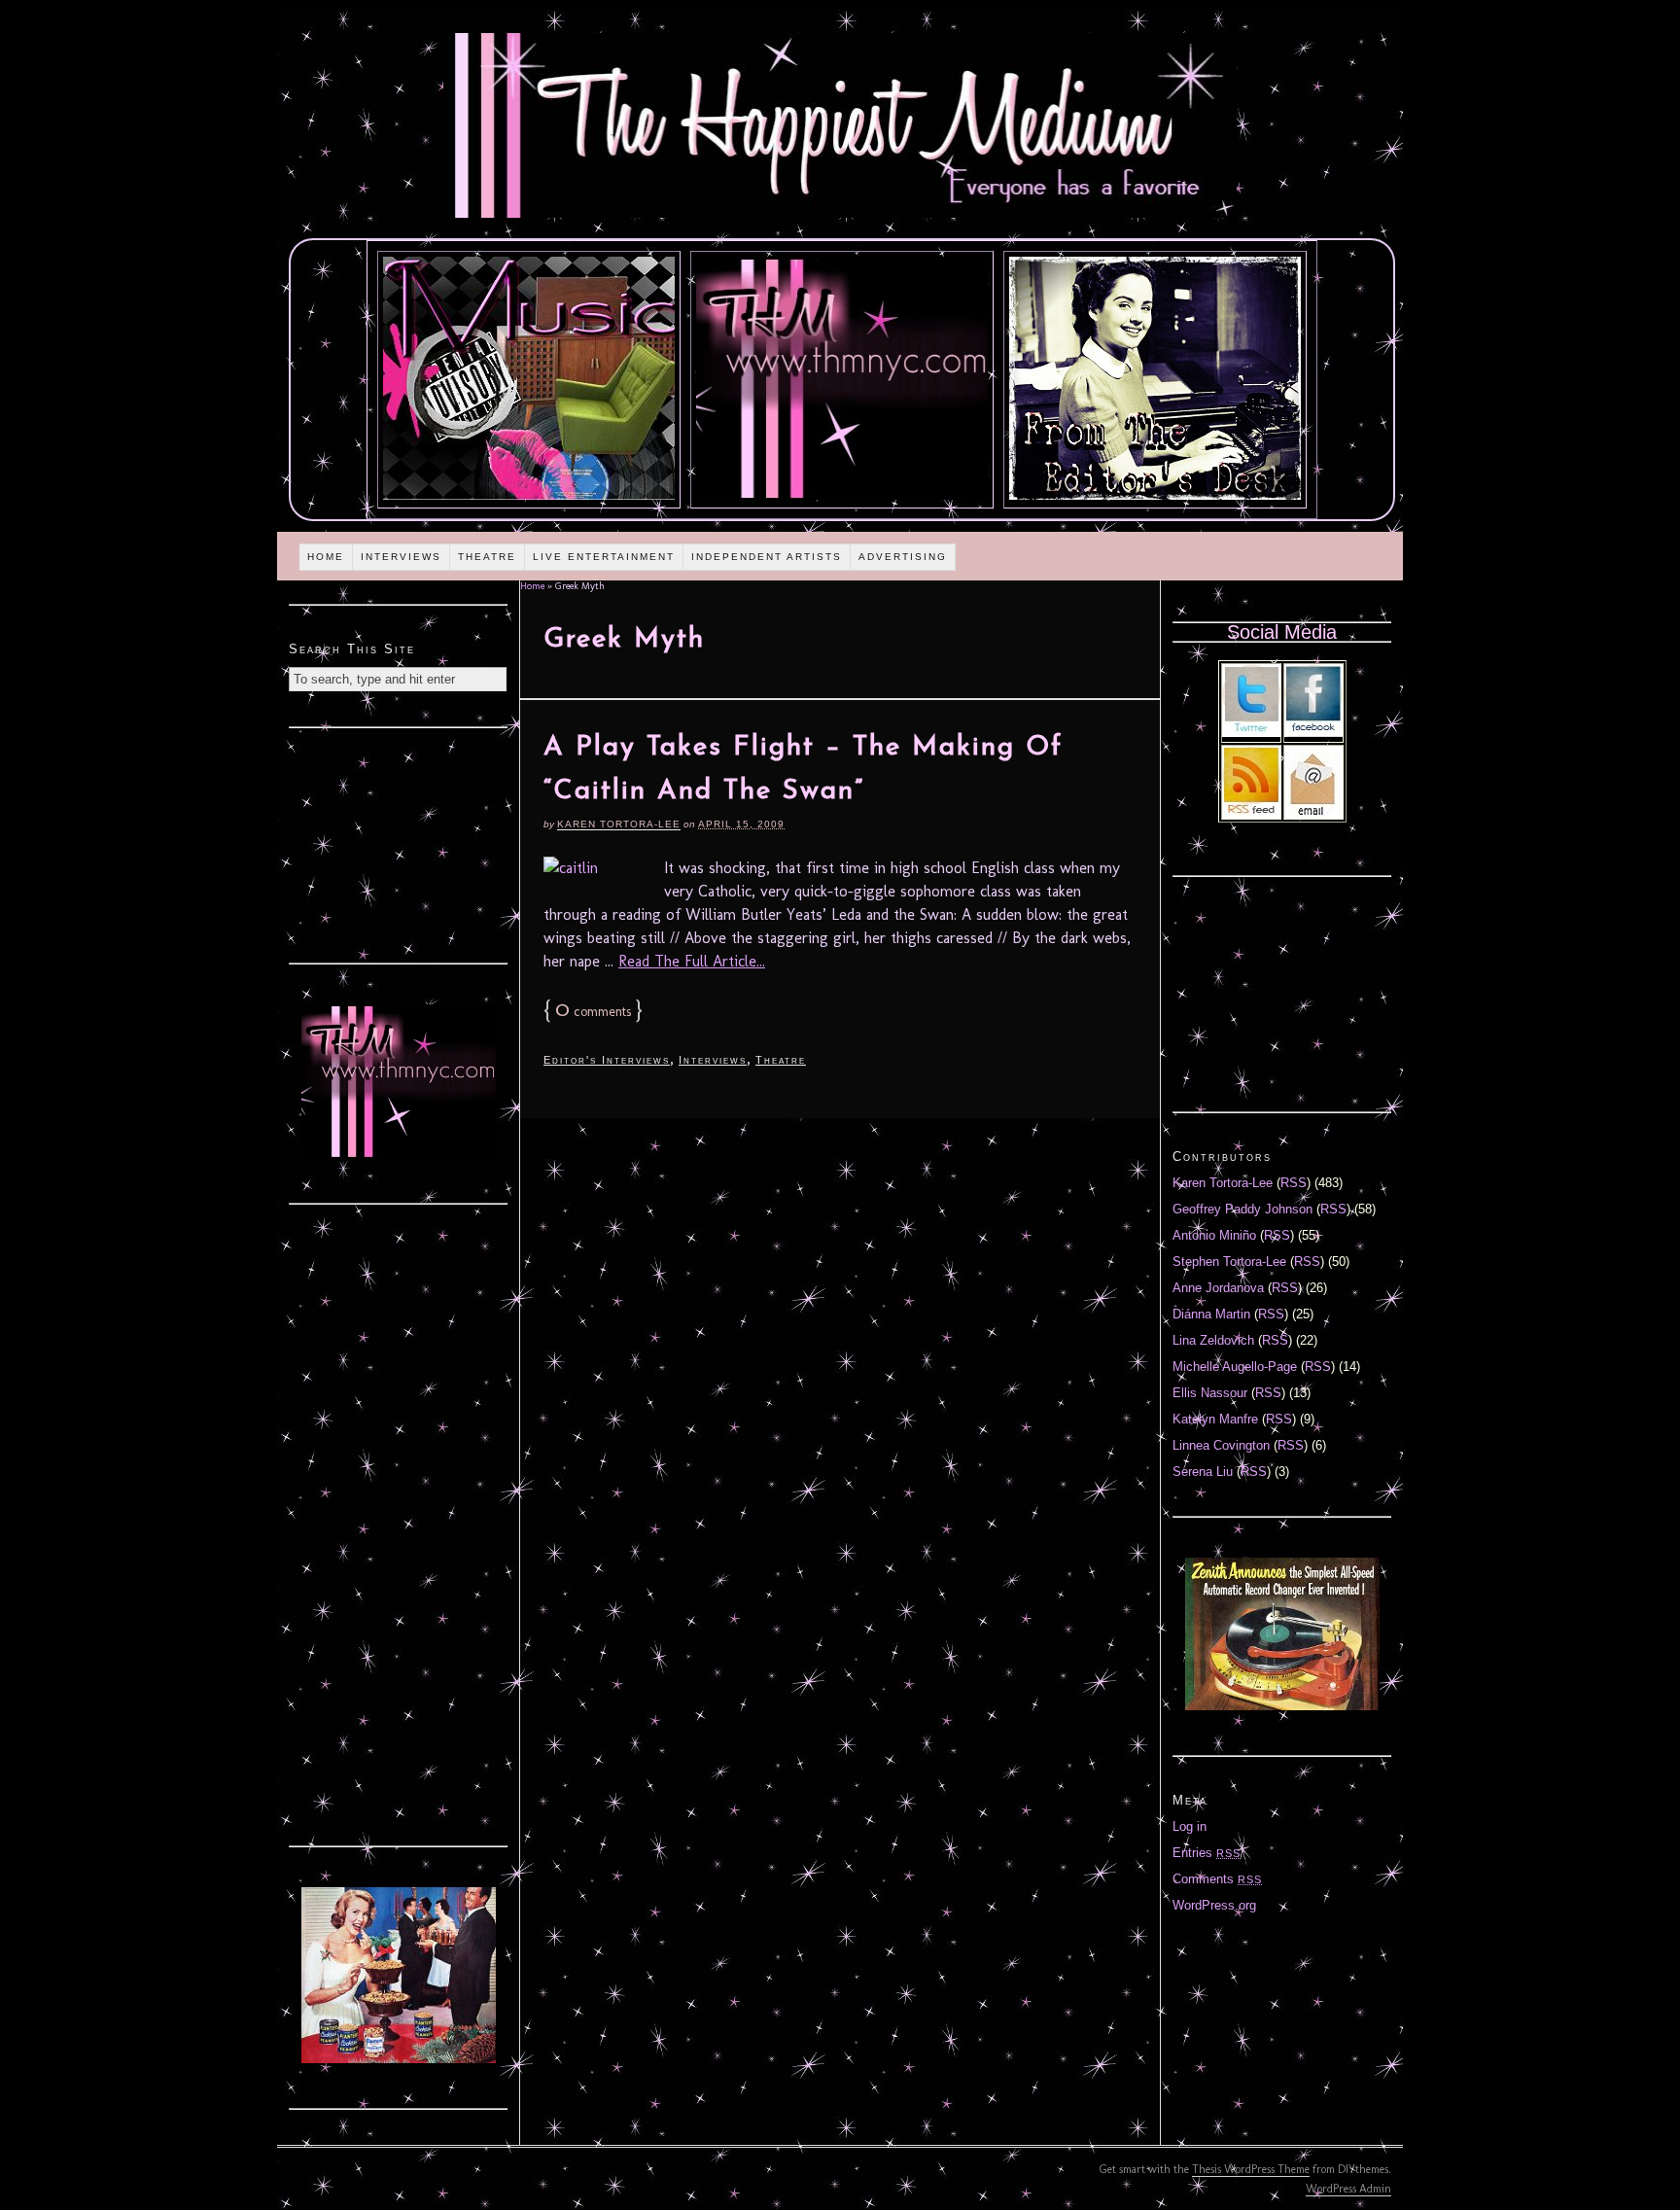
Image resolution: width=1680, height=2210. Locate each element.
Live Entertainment (604, 557)
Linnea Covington (1221, 1445)
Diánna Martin (1211, 1314)
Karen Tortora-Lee (619, 824)
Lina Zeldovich (1213, 1340)
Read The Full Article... (692, 961)
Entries (1207, 1853)
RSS (1294, 1183)
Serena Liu (1203, 1472)
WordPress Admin (1348, 2189)
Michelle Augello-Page (1235, 1367)
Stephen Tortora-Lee (1229, 1262)
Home (326, 557)
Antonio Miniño (1214, 1235)
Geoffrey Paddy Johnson (1242, 1209)
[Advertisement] (399, 843)
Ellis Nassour (1210, 1393)
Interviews (401, 557)
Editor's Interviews (607, 1060)
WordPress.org (1214, 1905)
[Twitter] (1251, 733)
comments (593, 1012)
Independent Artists (767, 557)
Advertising (903, 557)
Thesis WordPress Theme (1251, 2169)
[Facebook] (1313, 733)
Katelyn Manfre (1215, 1419)
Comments (1217, 1879)
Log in (1190, 1826)
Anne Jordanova (1218, 1288)
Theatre (487, 557)
